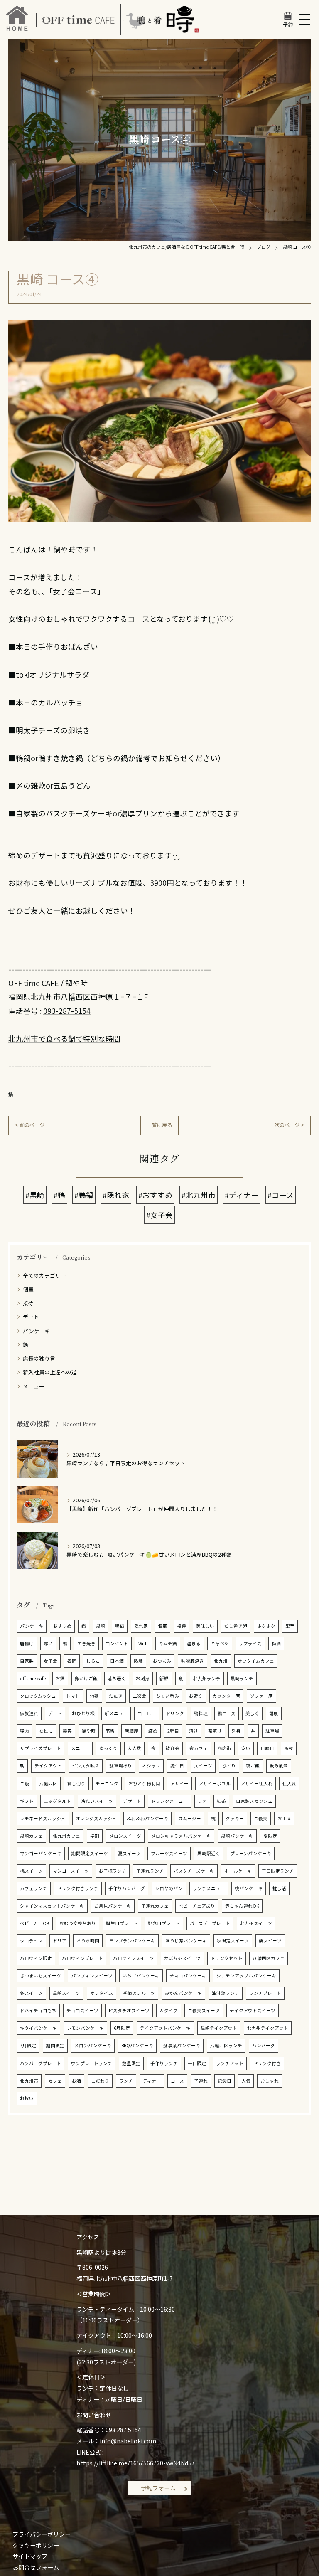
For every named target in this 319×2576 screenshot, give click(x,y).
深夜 (289, 1748)
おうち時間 (88, 1941)
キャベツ (220, 1643)
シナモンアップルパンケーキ (246, 1976)
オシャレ (151, 1766)
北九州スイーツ (256, 1923)
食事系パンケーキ (182, 2045)
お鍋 (60, 1678)
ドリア (60, 1941)
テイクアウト (48, 1766)
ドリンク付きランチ (78, 1888)
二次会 (139, 1696)
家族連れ (29, 1713)
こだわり (100, 2081)
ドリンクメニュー (169, 1801)
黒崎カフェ (31, 1836)
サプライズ (250, 1643)
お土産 (284, 1818)
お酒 (76, 2081)
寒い (48, 1643)
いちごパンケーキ (141, 1976)
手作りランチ (164, 2063)
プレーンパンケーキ (251, 1853)
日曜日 (267, 1748)
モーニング (107, 1783)
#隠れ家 (116, 1195)
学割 (95, 1836)
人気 (246, 2081)
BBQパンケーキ (137, 2045)
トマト (73, 1696)
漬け (194, 1731)
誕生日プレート (122, 1923)
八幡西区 (48, 1783)
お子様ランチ (113, 1871)
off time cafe (33, 1678)
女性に (46, 1731)
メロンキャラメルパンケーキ (181, 1836)
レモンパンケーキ (85, 2028)
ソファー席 (261, 1696)
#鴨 (59, 1195)
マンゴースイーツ (71, 1871)
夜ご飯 (253, 1766)
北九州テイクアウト (268, 2028)
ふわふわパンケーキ (147, 1818)
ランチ (126, 2081)
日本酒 (117, 1661)
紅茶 (221, 1801)
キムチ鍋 (168, 1643)
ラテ (202, 1801)
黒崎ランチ (242, 1678)
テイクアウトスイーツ (253, 2010)
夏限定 (270, 1836)
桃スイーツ (31, 1871)
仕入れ (289, 1783)
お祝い (27, 2098)
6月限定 (122, 2028)
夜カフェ (199, 1748)
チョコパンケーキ (188, 1976)
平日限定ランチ (278, 1871)
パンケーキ (37, 1331)
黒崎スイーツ (66, 1993)
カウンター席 (226, 1696)
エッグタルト (57, 1801)
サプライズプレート (40, 1748)
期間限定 (55, 2045)
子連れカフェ (155, 1906)
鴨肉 (25, 1731)
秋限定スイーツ (233, 1941)
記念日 (225, 2081)
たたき (116, 1696)
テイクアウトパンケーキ (165, 2028)
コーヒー (147, 1713)
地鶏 (94, 1696)
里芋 (290, 1626)
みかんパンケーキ (183, 1993)
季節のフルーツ (139, 1993)
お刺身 (143, 1678)
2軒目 (173, 1731)
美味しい (205, 1626)
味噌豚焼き (193, 1661)
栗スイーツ (270, 1941)
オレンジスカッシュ (96, 1818)
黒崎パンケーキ (237, 1836)
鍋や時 (89, 1731)
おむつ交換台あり (78, 1923)
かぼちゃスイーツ (182, 1958)
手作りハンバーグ (127, 1888)
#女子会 (159, 1215)
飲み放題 (279, 1766)
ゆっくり (108, 1748)
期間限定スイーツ (90, 1853)
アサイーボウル (215, 1783)
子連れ (201, 2081)
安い (246, 1748)
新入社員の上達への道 (50, 1372)
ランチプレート (265, 1993)
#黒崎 (35, 1195)
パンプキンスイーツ (92, 1976)
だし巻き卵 (236, 1626)
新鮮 (164, 1678)
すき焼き (86, 1643)
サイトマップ (30, 2556)
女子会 (50, 1661)
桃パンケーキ (249, 1888)
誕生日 (177, 1766)
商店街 (225, 1748)
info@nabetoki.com (128, 2441)
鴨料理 (201, 1713)
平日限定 (197, 2063)
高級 (110, 1731)
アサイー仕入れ (256, 1783)
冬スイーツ (31, 1993)
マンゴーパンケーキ (41, 1853)
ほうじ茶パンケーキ (186, 1941)
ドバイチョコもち (38, 2010)
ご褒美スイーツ (204, 2010)
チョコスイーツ (82, 2010)
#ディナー (242, 1195)
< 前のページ (30, 1125)
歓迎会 (173, 1748)
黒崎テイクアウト (219, 2028)
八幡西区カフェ (269, 1958)
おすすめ (62, 1626)
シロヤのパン (169, 1888)
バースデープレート (210, 1923)
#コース (281, 1195)
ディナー (152, 2081)
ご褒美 (261, 1818)
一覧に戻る (159, 1125)
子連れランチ (150, 1871)
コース (177, 2081)
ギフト (27, 1801)
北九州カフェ (66, 1836)
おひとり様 (83, 1713)
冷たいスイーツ (97, 1801)
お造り (196, 1696)
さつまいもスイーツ (40, 1976)
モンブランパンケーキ (132, 1941)
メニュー (34, 1386)
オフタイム (102, 1993)
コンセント (117, 1643)
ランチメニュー (209, 1888)
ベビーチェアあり (197, 1906)
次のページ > (289, 1125)
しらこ (93, 1661)
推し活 (279, 1888)
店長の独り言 (39, 1358)
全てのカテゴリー (44, 1276)
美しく (252, 1713)
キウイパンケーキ (38, 2028)
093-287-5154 (67, 1011)
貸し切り (76, 1783)
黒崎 (101, 1626)
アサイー (179, 1783)
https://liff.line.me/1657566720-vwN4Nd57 (136, 2463)
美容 (67, 1731)
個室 (28, 1289)
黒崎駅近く (209, 1853)
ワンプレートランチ (92, 2063)
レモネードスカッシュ (43, 1818)
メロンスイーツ (125, 1836)
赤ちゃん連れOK (242, 1906)
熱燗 (138, 1661)
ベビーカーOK (35, 1923)
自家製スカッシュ (254, 1801)
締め (153, 1731)
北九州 (221, 1661)
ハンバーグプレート (40, 2063)
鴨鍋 (120, 1626)
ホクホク (266, 1626)
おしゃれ (270, 2081)
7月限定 (28, 2045)
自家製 (27, 1661)
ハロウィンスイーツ (134, 1958)
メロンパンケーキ (93, 2045)
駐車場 (272, 1731)
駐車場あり (121, 1766)
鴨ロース (227, 1713)
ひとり (229, 1766)
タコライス (31, 1941)
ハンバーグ (264, 2045)
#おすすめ (155, 1195)
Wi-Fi (144, 1643)
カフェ (55, 2081)
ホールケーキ (238, 1871)
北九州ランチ (207, 1678)
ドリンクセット (227, 1958)
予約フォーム (158, 2488)
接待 (28, 1303)
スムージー (190, 1818)
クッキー (235, 1818)
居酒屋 (131, 1731)
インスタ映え (86, 1766)
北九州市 (29, 2081)
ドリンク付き (267, 2063)
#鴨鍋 (84, 1195)
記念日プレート (164, 1923)
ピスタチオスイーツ (129, 2010)
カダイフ (169, 2010)
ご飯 (25, 1783)
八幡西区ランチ (226, 2045)
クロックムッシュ (38, 1696)
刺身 (236, 1731)
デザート (132, 1801)
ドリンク (175, 1713)
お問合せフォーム (36, 2567)
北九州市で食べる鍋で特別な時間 (64, 1039)
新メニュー (116, 1713)
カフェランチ (34, 1888)
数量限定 (131, 2063)
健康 (274, 1713)
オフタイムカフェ (256, 1661)
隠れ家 (141, 1626)
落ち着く (117, 1678)
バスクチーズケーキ (194, 1871)
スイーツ (203, 1766)
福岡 (72, 1661)
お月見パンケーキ (113, 1906)
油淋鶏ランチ (226, 1993)
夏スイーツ (129, 1853)
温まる (194, 1643)
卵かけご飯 (86, 1678)
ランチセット (230, 2063)
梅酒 (276, 1643)
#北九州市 (199, 1195)
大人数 (134, 1748)
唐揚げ (27, 1643)
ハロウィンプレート (82, 1958)
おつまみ (162, 1661)
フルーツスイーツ (169, 1853)
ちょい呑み (168, 1696)
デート (31, 1317)
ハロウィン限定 (36, 1958)
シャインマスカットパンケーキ (52, 1906)
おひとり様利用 (144, 1783)
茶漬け (215, 1731)
